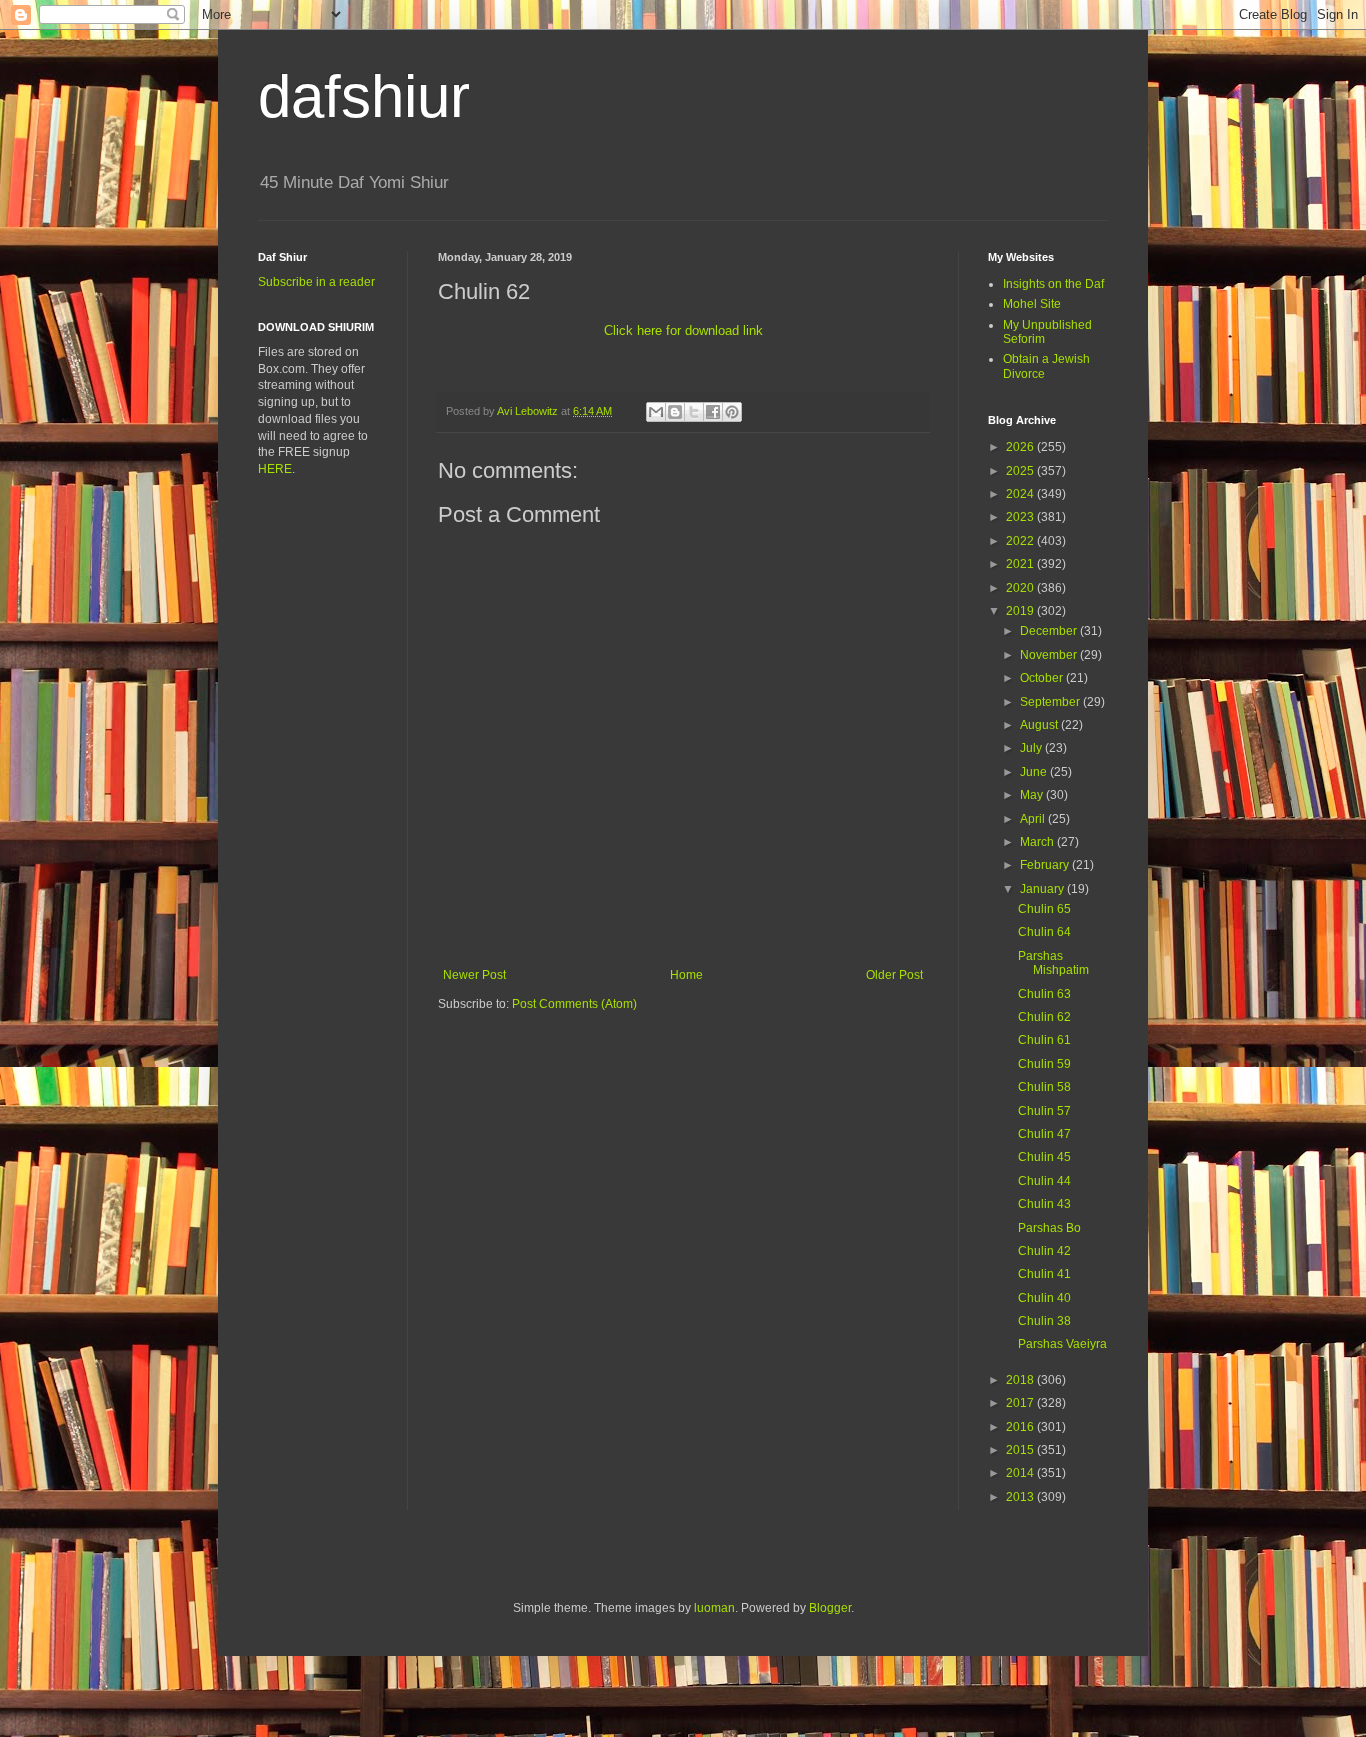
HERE (275, 469)
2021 (1021, 564)
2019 (1021, 611)
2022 (1021, 541)
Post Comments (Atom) (574, 1004)
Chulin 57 (1044, 1111)
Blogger (830, 1608)
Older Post (894, 975)
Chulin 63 (1044, 994)
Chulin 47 (1044, 1134)
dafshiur (364, 96)
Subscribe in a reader (316, 282)
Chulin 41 (1044, 1274)
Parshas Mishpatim (1053, 963)
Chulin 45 (1044, 1157)
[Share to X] (694, 412)
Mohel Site (1032, 304)
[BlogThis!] (675, 412)
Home (686, 975)
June (1035, 772)
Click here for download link (683, 330)
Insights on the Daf (1053, 284)
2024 (1021, 494)
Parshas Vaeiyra (1062, 1344)
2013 (1021, 1497)
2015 (1021, 1450)
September (1051, 702)
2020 (1021, 588)
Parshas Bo (1049, 1228)
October (1043, 678)
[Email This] (656, 412)
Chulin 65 (1044, 909)
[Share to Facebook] (713, 412)
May (1033, 795)
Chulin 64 (1044, 932)
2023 (1021, 517)
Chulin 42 (1044, 1251)
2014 (1021, 1473)
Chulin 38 (1044, 1321)
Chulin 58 (1044, 1087)
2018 (1021, 1380)
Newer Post (474, 975)
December (1050, 631)
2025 (1021, 471)
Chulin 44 (1044, 1181)
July (1032, 748)
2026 (1021, 447)
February (1046, 865)
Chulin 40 (1044, 1298)
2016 (1021, 1427)
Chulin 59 (1044, 1064)
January (1043, 889)
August (1040, 725)
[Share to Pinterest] (732, 412)
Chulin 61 (1044, 1040)
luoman (714, 1608)
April (1034, 819)
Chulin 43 (1044, 1204)
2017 (1021, 1403)
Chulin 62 (1044, 1017)
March (1038, 842)
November (1050, 655)
